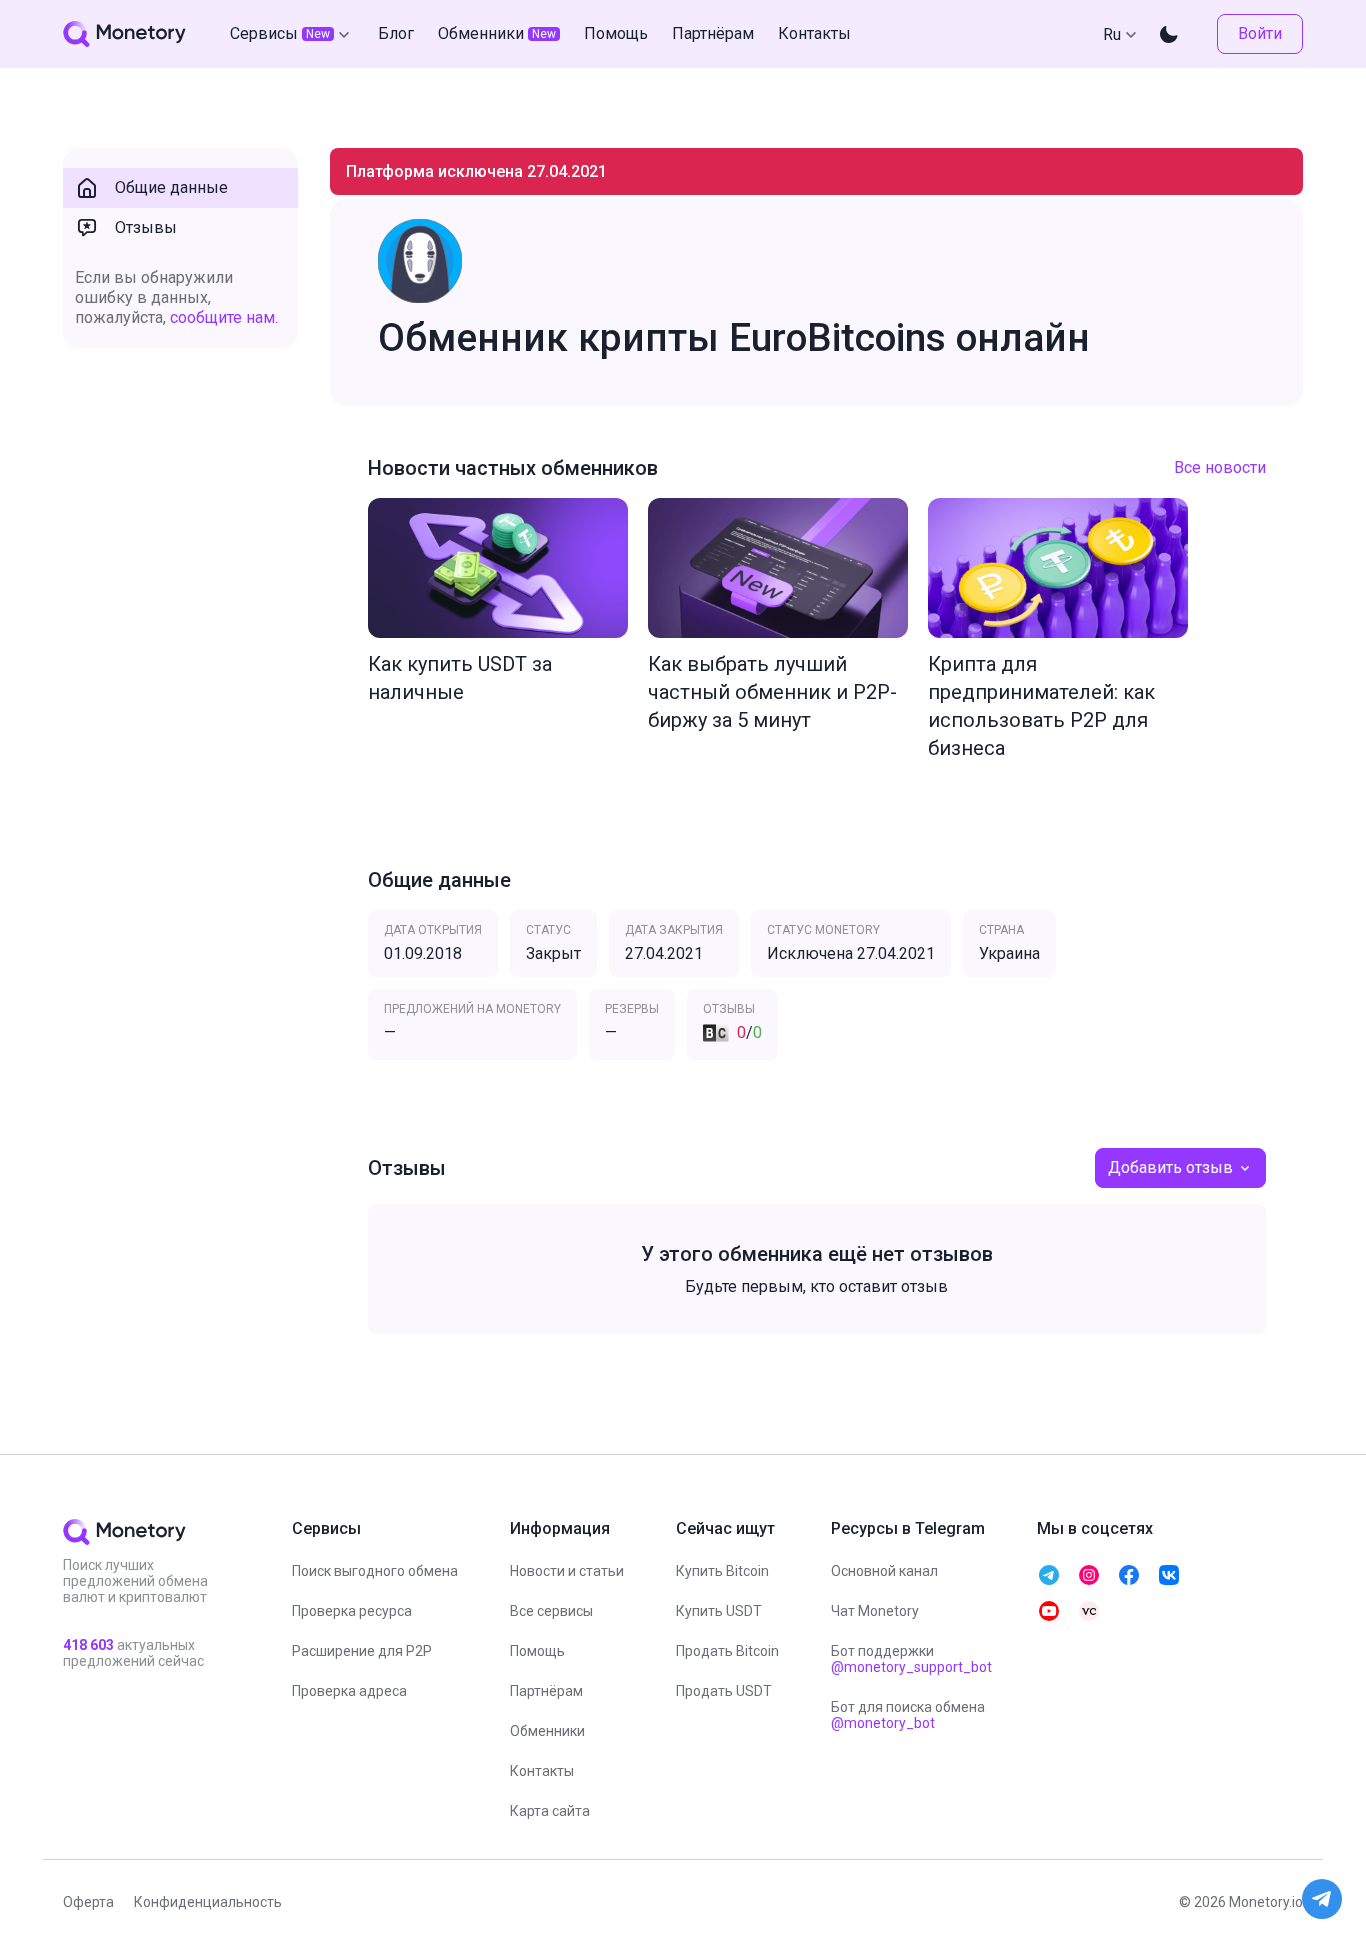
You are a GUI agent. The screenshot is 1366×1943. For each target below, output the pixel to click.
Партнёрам (546, 1691)
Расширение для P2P (362, 1651)
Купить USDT (719, 1611)
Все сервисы (551, 1611)
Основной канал (884, 1571)
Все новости (1220, 467)
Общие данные (171, 187)
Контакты (542, 1771)
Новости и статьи (567, 1571)
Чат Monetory (875, 1611)
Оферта (88, 1902)
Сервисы (280, 33)
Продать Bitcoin (727, 1651)
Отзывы (146, 227)
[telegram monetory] (1049, 1575)
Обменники (547, 1731)
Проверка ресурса (352, 1611)
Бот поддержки (911, 1659)
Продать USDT (724, 1691)
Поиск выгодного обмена (375, 1571)
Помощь (537, 1651)
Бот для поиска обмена (908, 1715)
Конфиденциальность (208, 1902)
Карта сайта (550, 1811)
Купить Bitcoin (722, 1571)
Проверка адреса (349, 1691)
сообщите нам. (224, 317)
